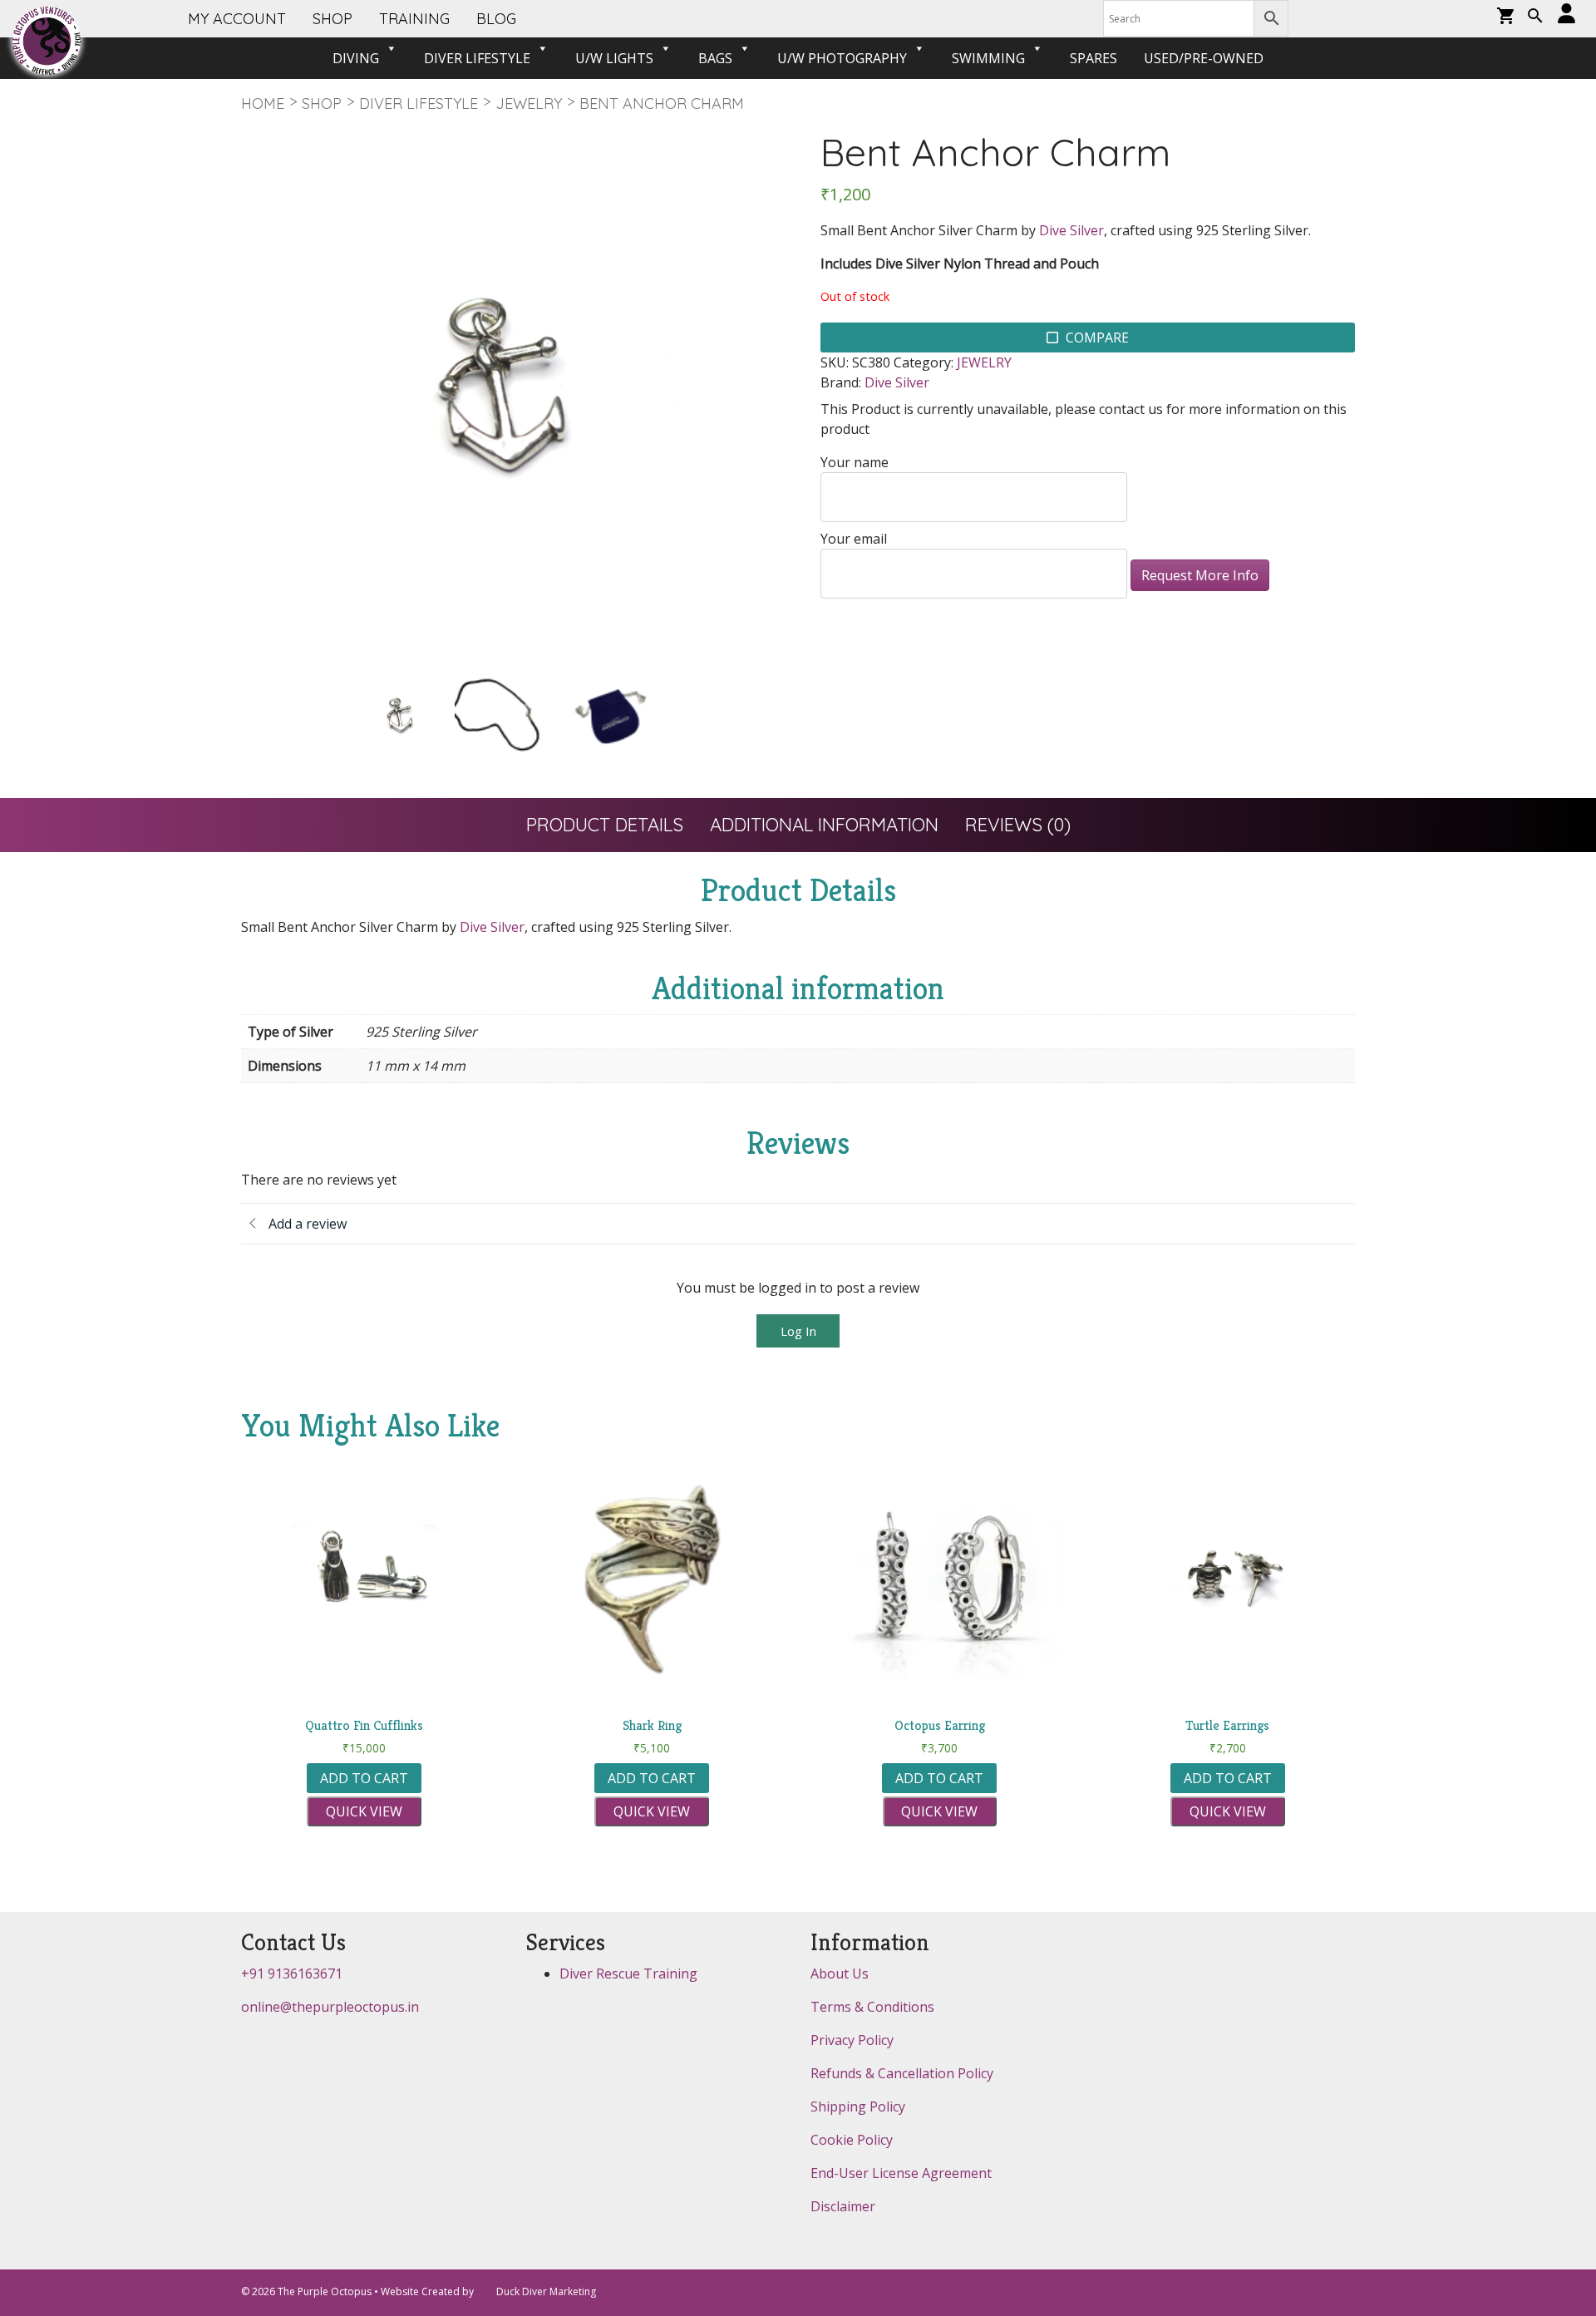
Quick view (364, 1811)
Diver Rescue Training (628, 1974)
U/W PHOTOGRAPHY (842, 58)
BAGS (715, 58)
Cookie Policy (852, 2140)
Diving (356, 58)
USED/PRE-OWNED (1204, 58)
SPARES (1094, 58)
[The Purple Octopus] (47, 41)
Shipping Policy (858, 2107)
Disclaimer (843, 2206)
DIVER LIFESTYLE (477, 58)
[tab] (605, 825)
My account (237, 19)
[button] (1535, 17)
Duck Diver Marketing (546, 2291)
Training (414, 19)
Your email (854, 539)
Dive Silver (1071, 230)
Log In (798, 1331)
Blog (496, 19)
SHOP (332, 19)
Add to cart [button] (364, 1778)
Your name (855, 462)
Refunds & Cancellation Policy (902, 2073)
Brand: (841, 382)
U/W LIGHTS (614, 58)
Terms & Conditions (872, 2007)
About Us (840, 1974)
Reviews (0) (1018, 825)
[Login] (1567, 15)
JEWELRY (529, 103)
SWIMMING (988, 58)
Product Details (605, 825)
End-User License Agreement (901, 2173)
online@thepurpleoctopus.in (330, 2007)
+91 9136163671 (292, 1974)
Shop (322, 103)
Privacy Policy (852, 2040)
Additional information (824, 825)
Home (263, 103)
